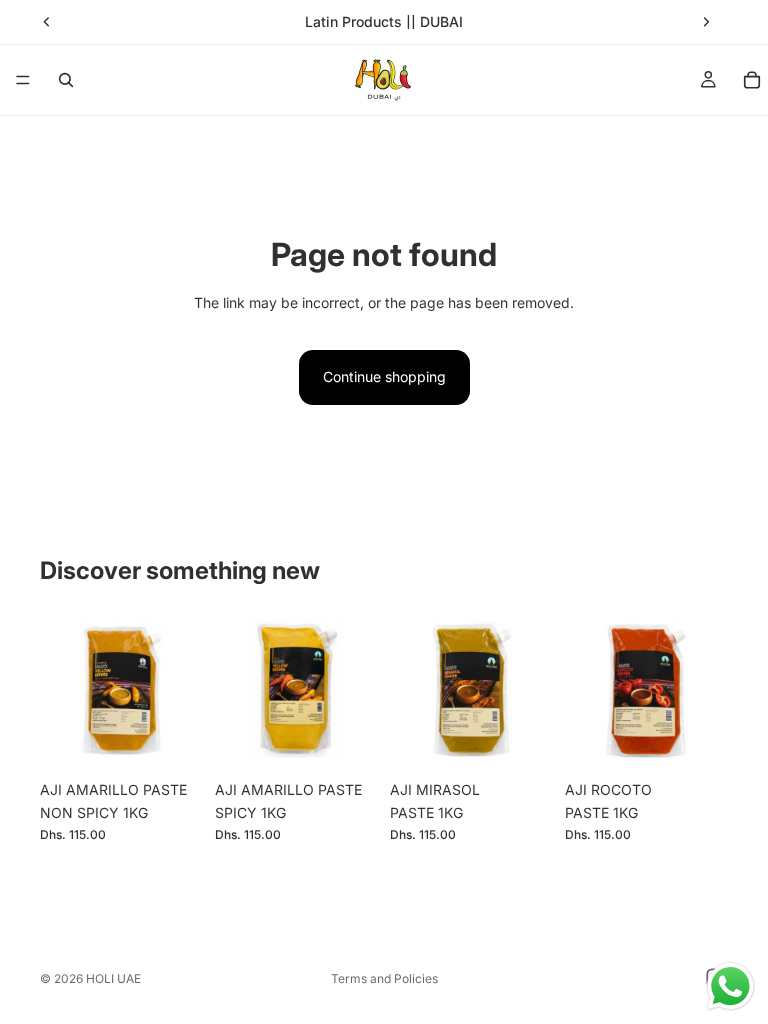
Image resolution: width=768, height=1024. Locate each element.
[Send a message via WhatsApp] (730, 986)
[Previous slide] (47, 22)
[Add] (172, 741)
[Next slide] (706, 22)
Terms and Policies (384, 978)
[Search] (66, 80)
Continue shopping (384, 376)
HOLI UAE (113, 978)
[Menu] (23, 80)
